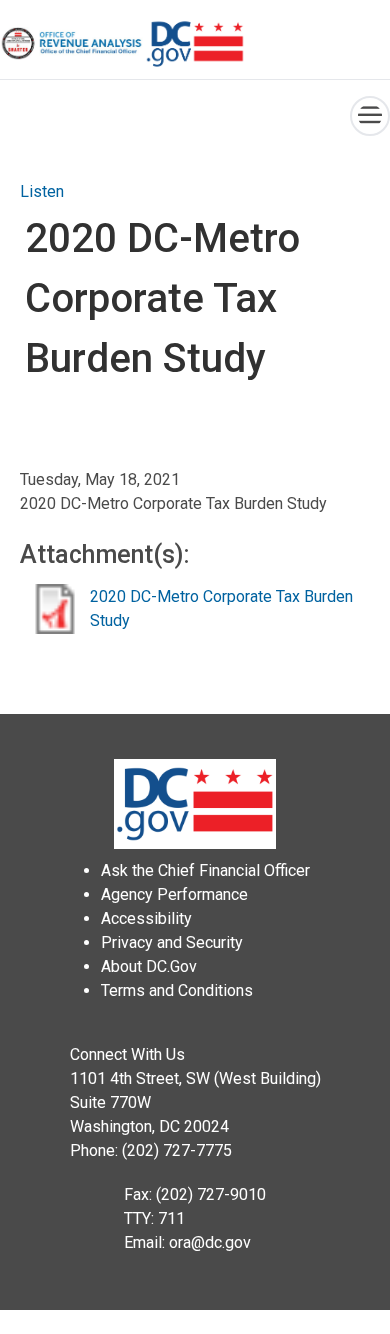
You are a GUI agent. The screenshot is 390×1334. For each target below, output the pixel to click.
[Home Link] (72, 43)
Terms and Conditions (177, 990)
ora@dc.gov (210, 1242)
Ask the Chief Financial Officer (205, 870)
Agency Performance (174, 894)
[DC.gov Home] (195, 44)
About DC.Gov (149, 966)
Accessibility (146, 918)
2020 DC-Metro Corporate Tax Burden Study (221, 608)
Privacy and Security (172, 942)
